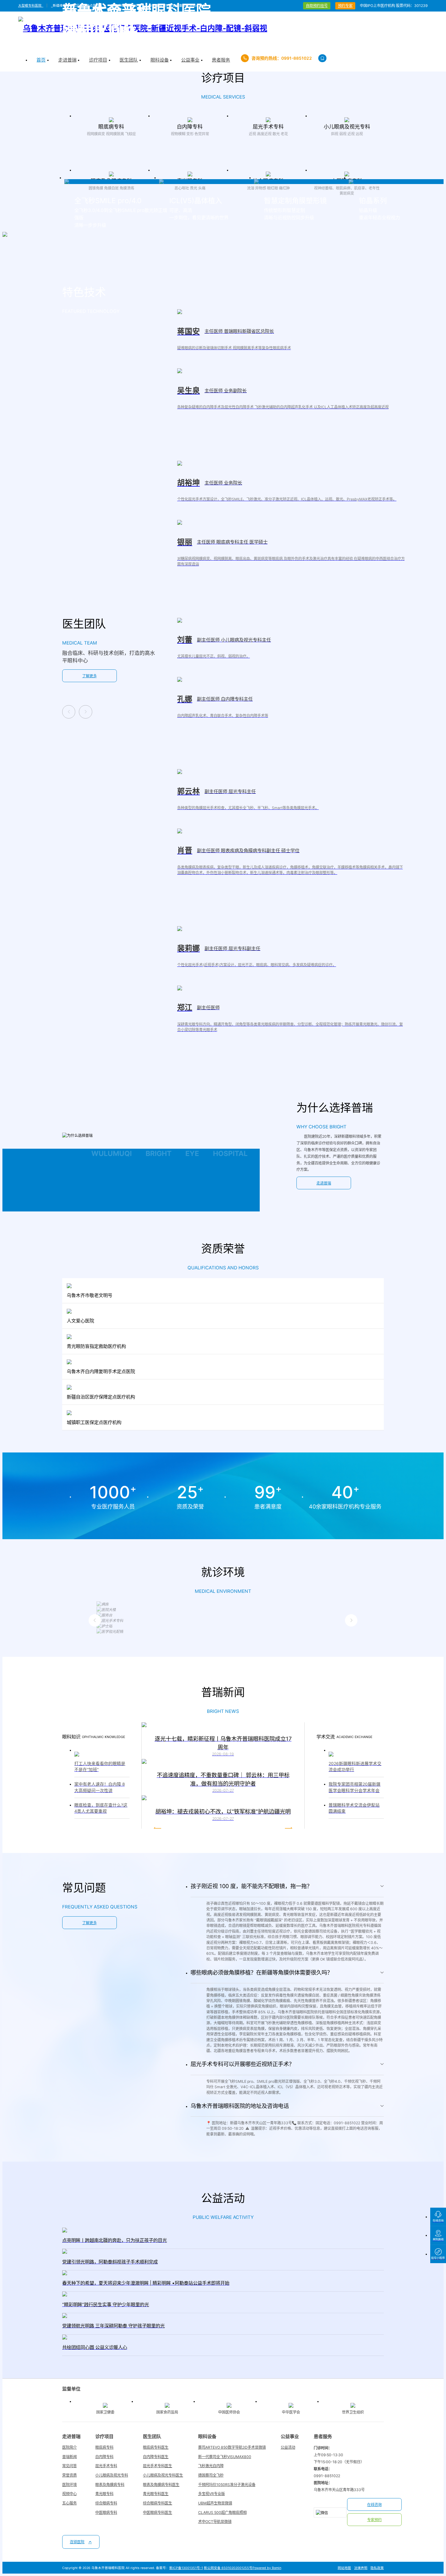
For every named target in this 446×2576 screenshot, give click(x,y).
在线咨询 (374, 2505)
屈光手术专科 (106, 2466)
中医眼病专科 (106, 2512)
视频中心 (69, 2494)
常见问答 (69, 2466)
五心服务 (69, 2503)
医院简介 (69, 2447)
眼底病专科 (104, 2447)
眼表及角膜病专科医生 (161, 2485)
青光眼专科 (104, 2494)
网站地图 (344, 2568)
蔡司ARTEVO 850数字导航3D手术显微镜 (232, 2447)
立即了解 (111, 149)
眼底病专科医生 (156, 2447)
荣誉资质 (69, 2475)
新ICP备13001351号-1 (186, 2568)
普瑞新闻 (69, 2457)
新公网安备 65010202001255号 (228, 2568)
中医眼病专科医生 (157, 2512)
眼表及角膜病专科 (110, 2485)
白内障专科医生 (156, 2457)
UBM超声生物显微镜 (215, 2503)
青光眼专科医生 (156, 2494)
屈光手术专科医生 (157, 2466)
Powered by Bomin (267, 2568)
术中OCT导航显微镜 (215, 2522)
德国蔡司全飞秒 (211, 2475)
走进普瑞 (324, 1183)
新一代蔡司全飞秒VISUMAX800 (225, 2457)
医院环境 (69, 2485)
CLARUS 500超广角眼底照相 (222, 2512)
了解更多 (90, 676)
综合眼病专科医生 (157, 2503)
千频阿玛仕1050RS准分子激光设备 (227, 2485)
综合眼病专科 (106, 2503)
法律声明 (361, 2568)
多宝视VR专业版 (211, 2494)
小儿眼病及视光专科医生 (163, 2475)
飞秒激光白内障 (211, 2466)
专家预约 (374, 2520)
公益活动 (288, 2447)
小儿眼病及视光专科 (112, 2475)
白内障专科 (104, 2457)
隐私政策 (377, 2568)
